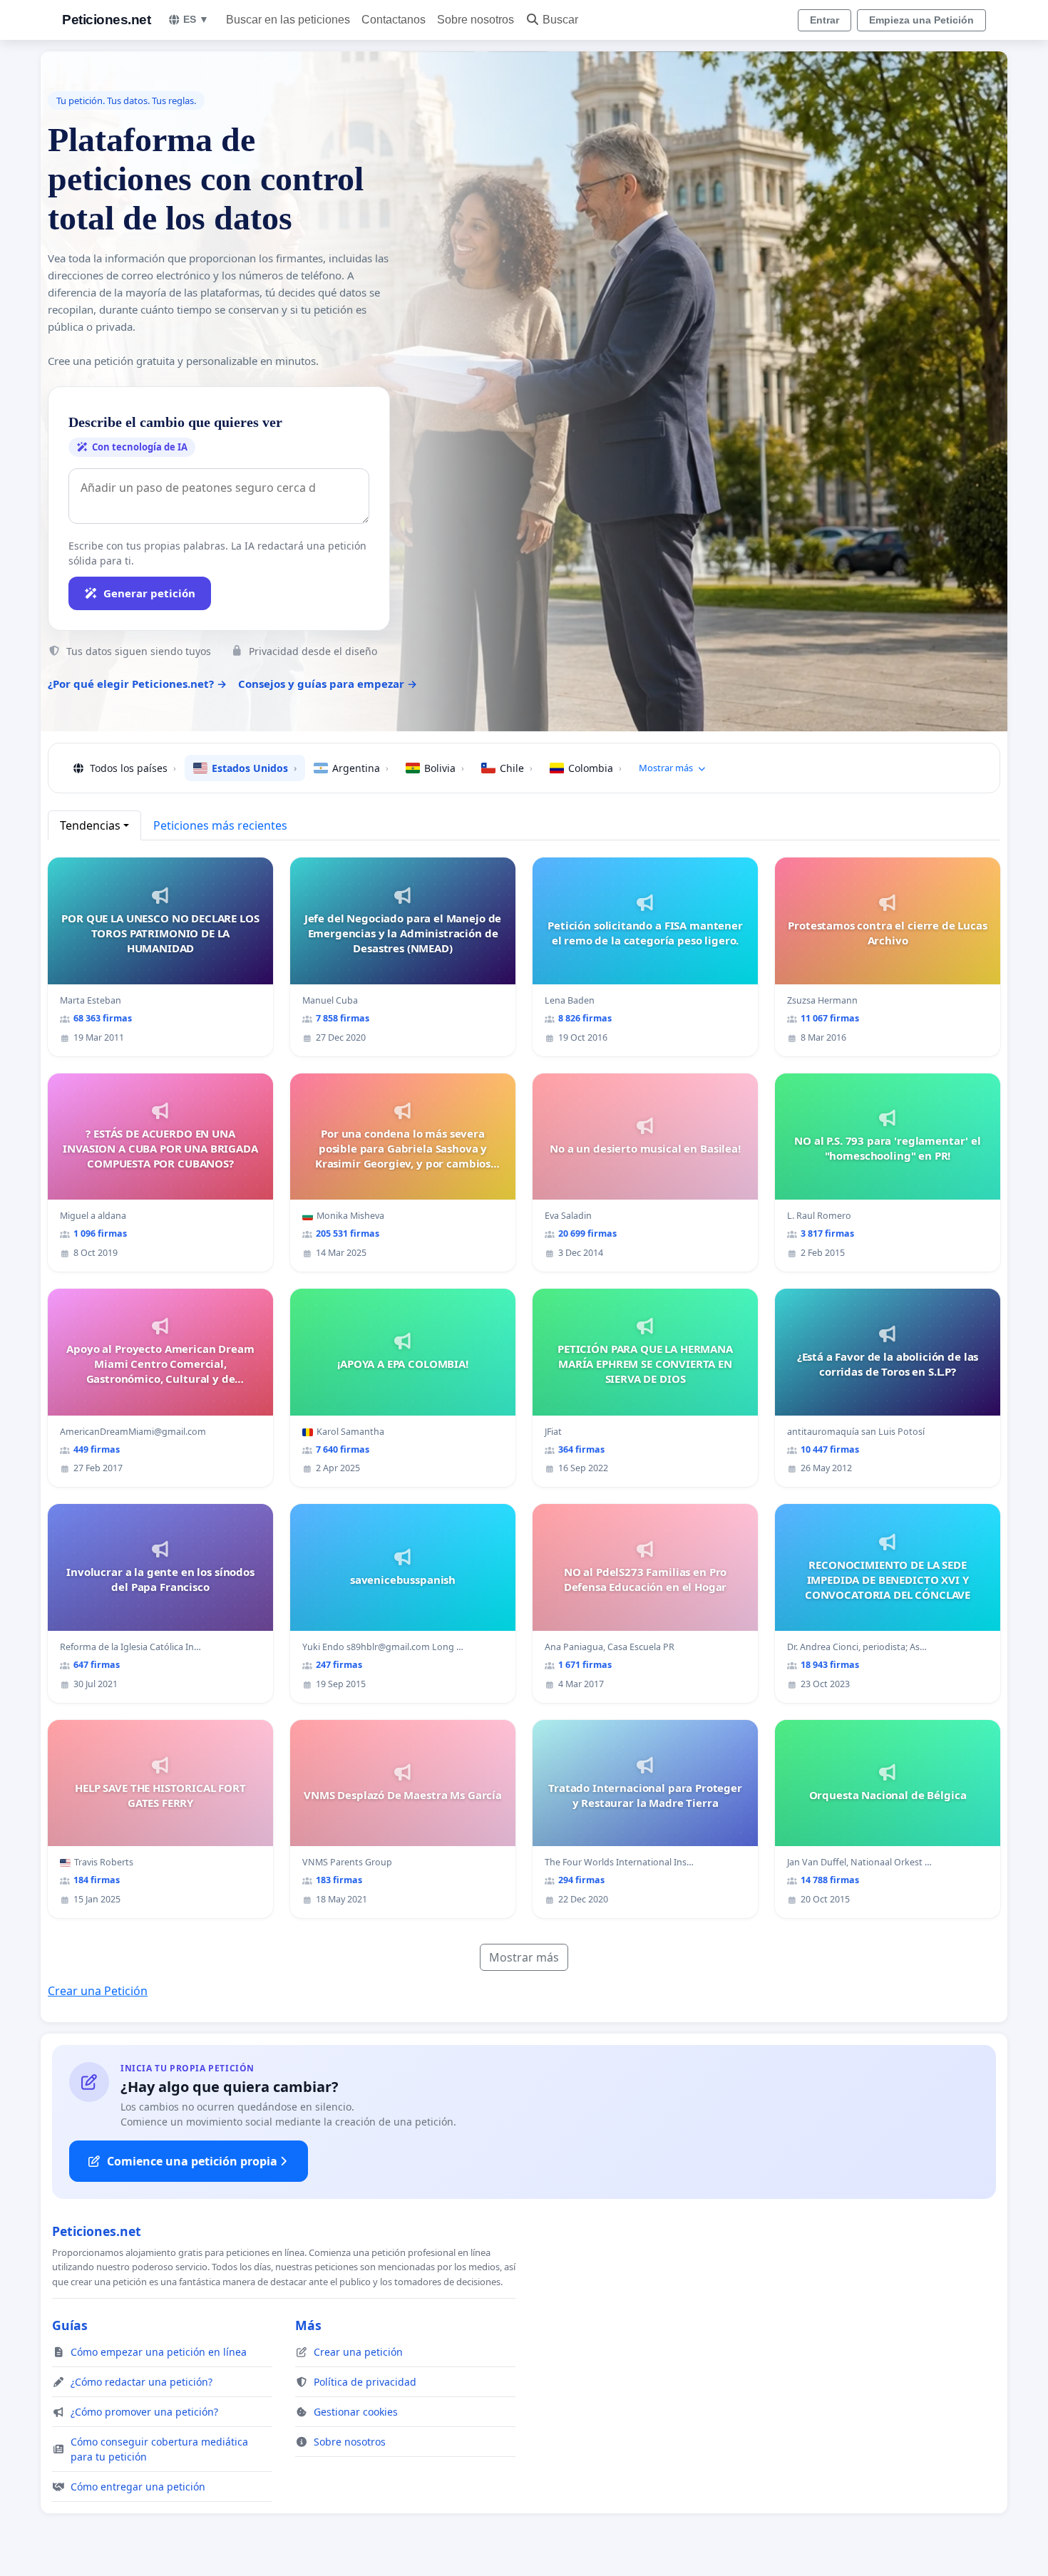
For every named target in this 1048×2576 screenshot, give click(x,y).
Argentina (360, 768)
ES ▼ (196, 19)
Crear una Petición (98, 1991)
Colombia (595, 768)
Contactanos (394, 20)
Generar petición (149, 593)
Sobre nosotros (476, 20)
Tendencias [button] (90, 825)
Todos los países (133, 768)
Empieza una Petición (921, 20)
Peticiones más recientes (220, 825)
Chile (516, 768)
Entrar (824, 20)
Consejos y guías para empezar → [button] (328, 684)
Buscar (560, 20)
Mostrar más (524, 1957)
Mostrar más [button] (666, 768)
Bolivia (444, 768)
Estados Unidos (254, 768)
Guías (70, 2325)
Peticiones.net (106, 20)
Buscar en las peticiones (288, 20)
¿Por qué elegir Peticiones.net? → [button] (137, 684)
